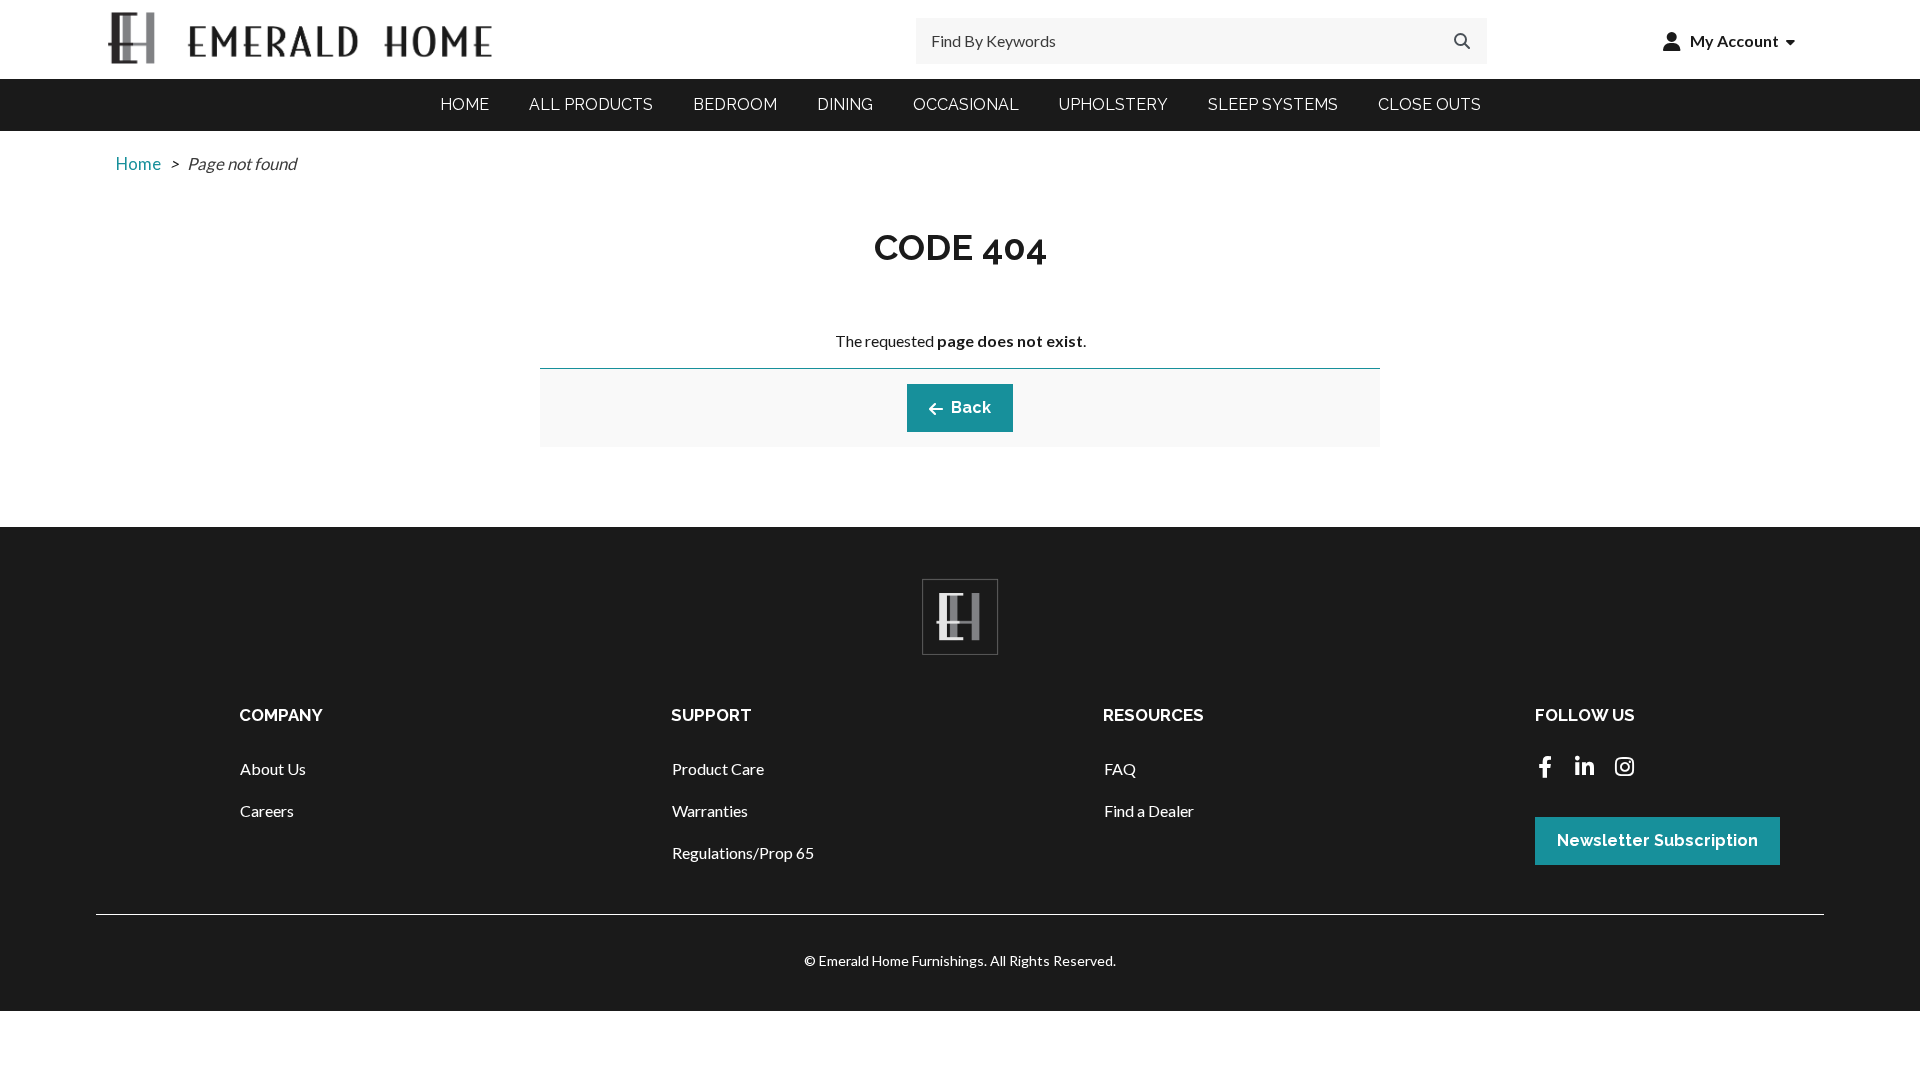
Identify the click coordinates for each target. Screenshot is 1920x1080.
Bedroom (735, 104)
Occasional (966, 104)
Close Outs (1429, 104)
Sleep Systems (1273, 104)
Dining (845, 104)
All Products (591, 104)
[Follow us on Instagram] (1625, 768)
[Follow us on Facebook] (1545, 768)
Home (464, 104)
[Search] (1462, 41)
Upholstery (1113, 104)
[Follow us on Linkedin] (1585, 768)
